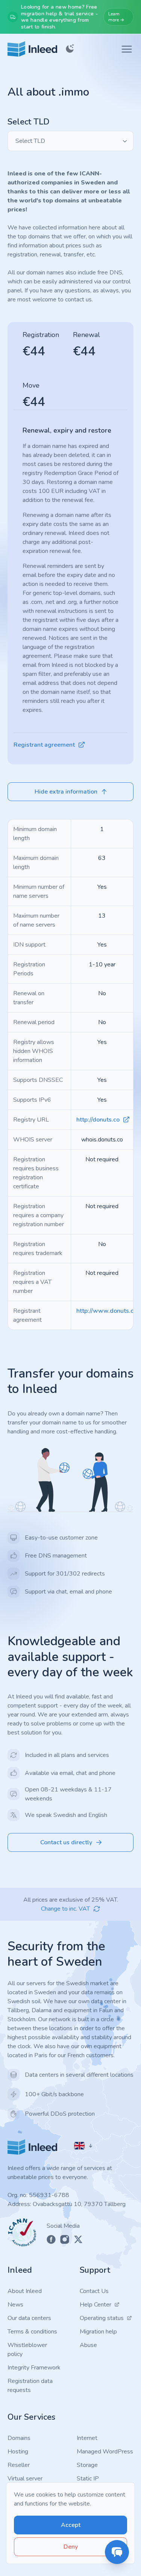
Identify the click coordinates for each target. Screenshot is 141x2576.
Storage (87, 2465)
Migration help (98, 2332)
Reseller (19, 2465)
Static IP (88, 2479)
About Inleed (25, 2291)
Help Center (96, 2305)
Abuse (88, 2345)
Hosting (18, 2452)
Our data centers (29, 2318)
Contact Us (94, 2291)
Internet (87, 2438)
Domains (19, 2438)
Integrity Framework (34, 2368)
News (15, 2305)
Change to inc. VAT (65, 1909)
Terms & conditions (32, 2332)
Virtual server (25, 2479)
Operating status (102, 2318)
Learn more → (116, 17)
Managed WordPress (105, 2452)
